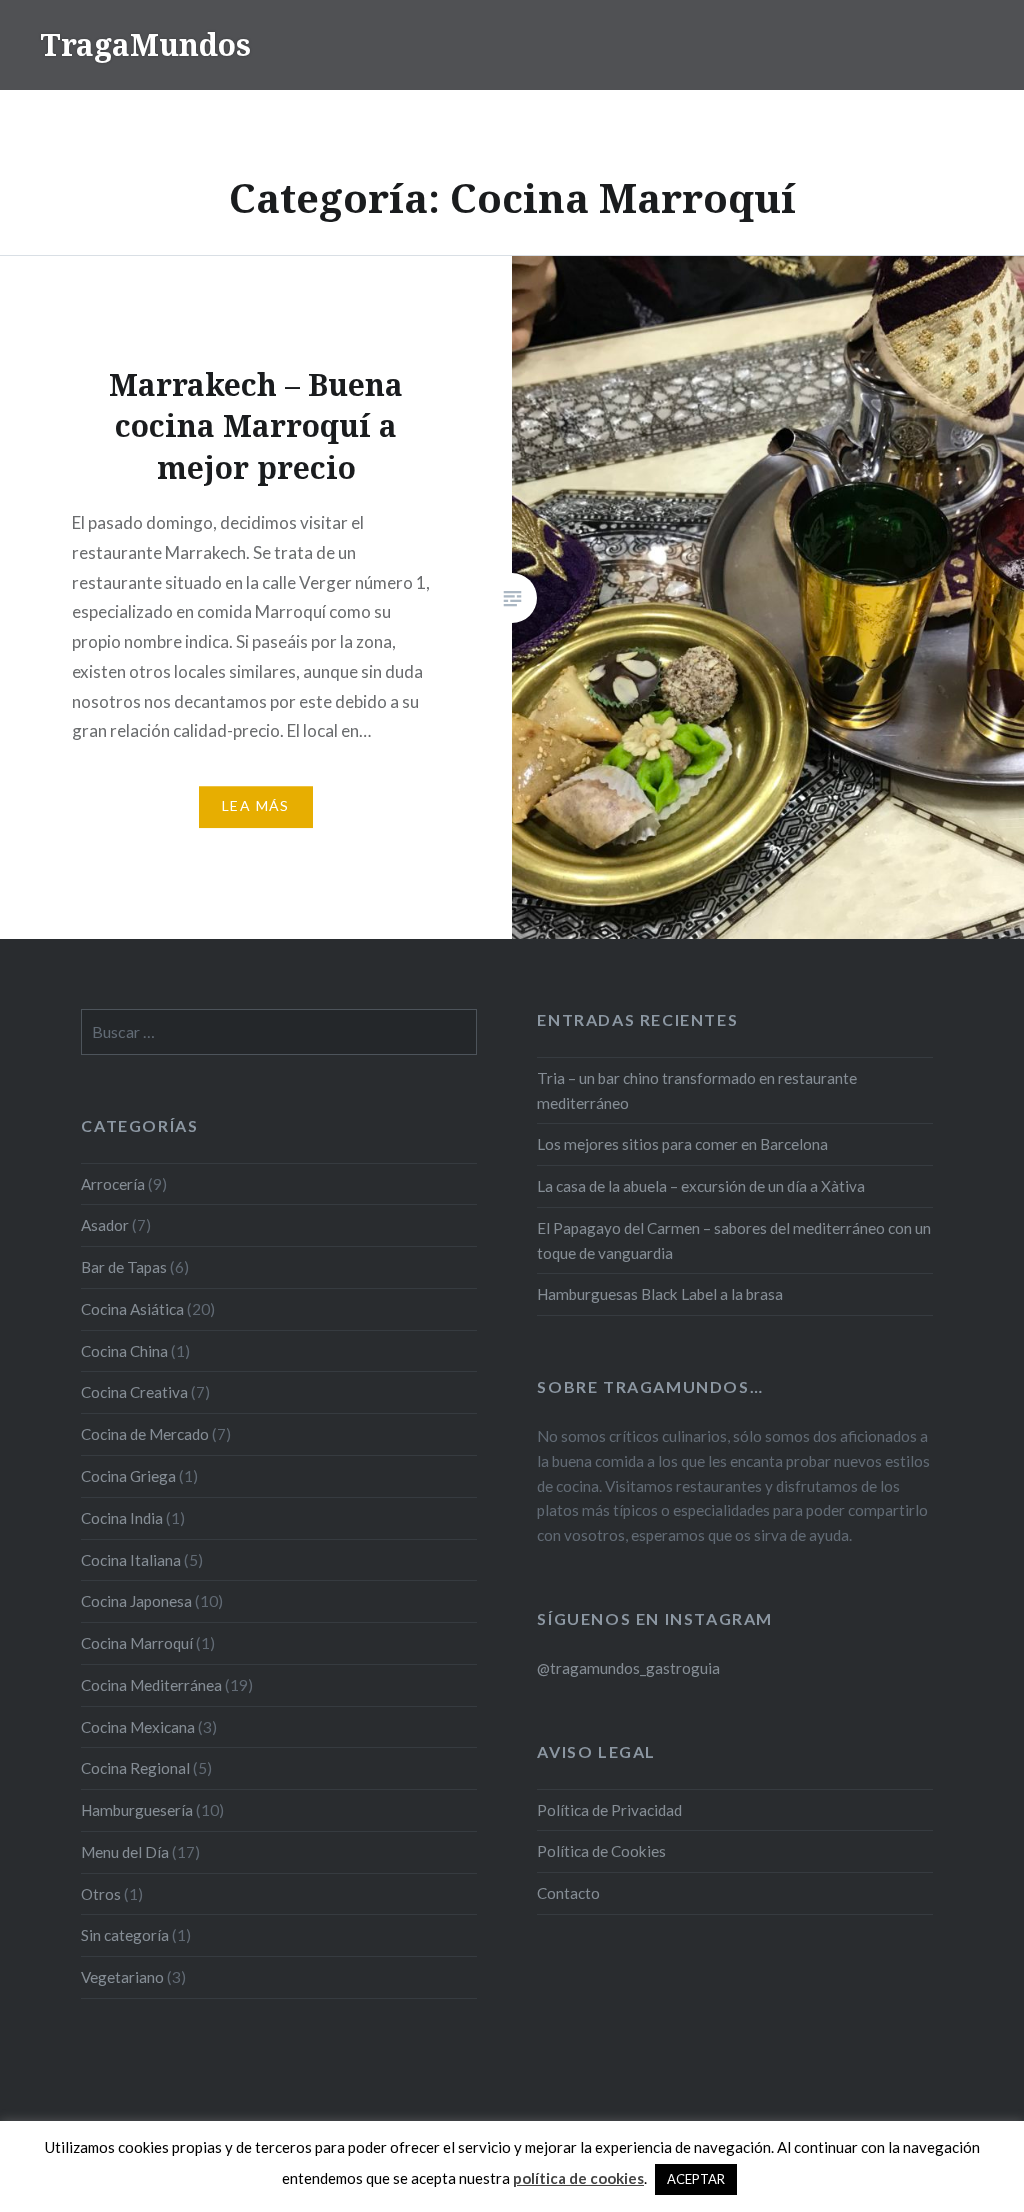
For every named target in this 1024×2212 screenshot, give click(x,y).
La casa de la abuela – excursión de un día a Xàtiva (701, 1186)
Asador (105, 1225)
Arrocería (113, 1184)
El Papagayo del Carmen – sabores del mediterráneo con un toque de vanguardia (734, 1240)
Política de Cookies (601, 1851)
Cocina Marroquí (137, 1643)
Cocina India (122, 1518)
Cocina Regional (135, 1768)
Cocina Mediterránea (151, 1685)
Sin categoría (125, 1935)
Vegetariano (122, 1977)
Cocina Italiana (131, 1560)
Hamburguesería (137, 1810)
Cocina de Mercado (145, 1434)
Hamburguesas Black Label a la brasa (660, 1294)
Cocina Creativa (134, 1392)
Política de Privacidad (609, 1810)
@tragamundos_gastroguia (628, 1668)
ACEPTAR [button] (696, 2179)
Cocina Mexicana (138, 1727)
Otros (101, 1894)
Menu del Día (125, 1852)
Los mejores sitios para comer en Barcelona (682, 1144)
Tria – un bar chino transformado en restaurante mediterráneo (697, 1090)
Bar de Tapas (124, 1267)
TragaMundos (145, 44)
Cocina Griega (128, 1476)
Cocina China (124, 1351)
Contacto (568, 1893)
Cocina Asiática (132, 1309)
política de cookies (578, 2178)
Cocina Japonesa (136, 1601)
